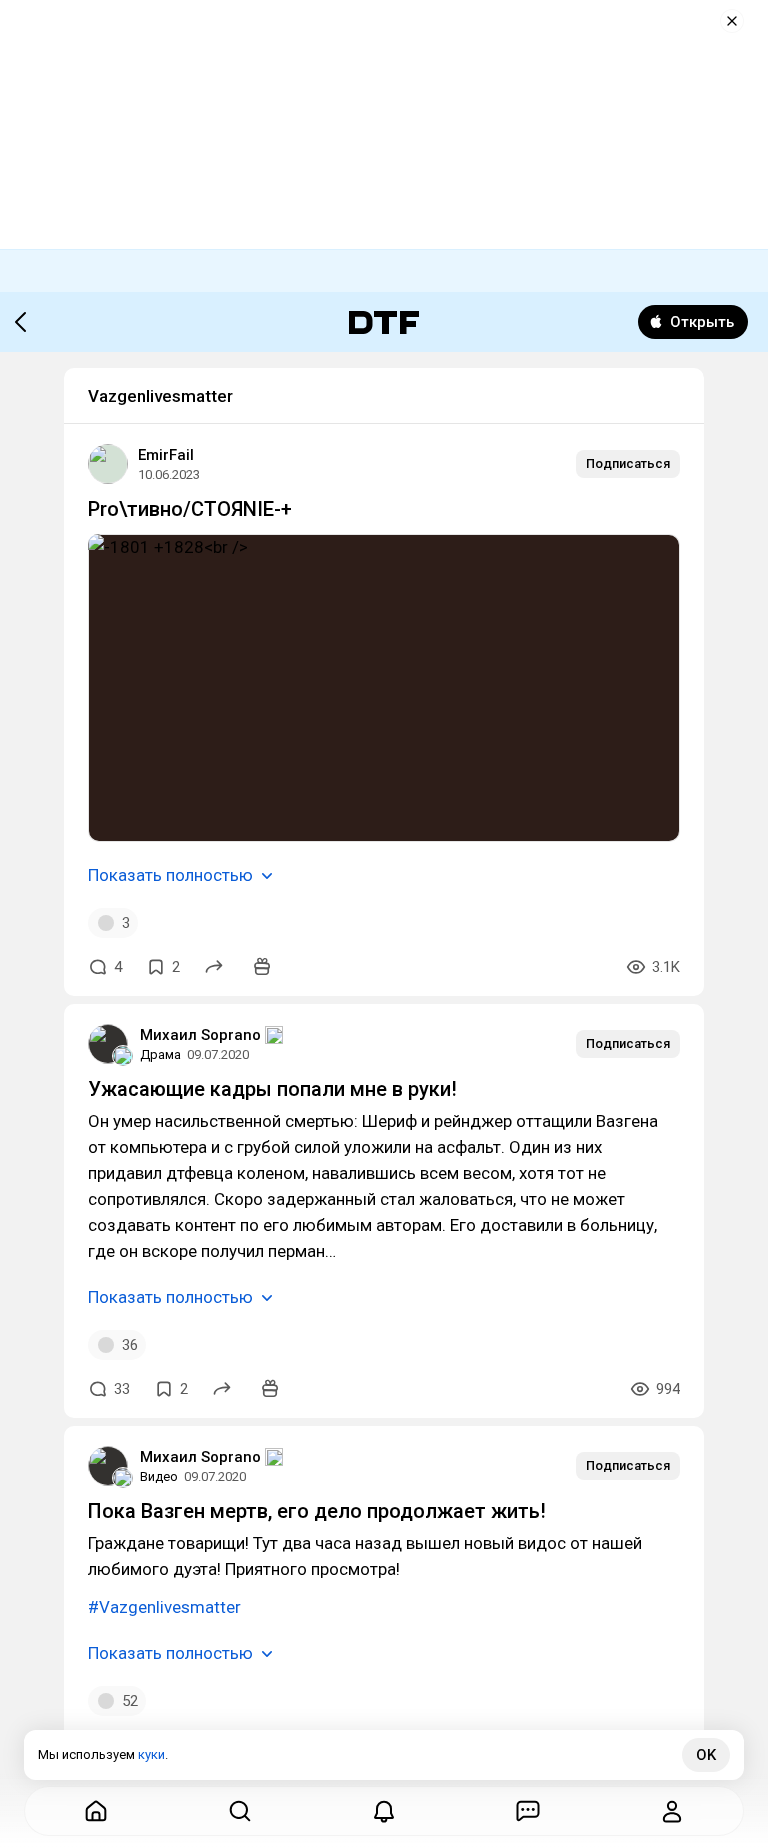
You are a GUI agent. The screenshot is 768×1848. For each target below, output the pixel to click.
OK (706, 1755)
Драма (160, 1054)
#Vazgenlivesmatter (164, 1607)
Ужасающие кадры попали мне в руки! (272, 1089)
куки (151, 1754)
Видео (159, 1476)
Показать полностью (170, 875)
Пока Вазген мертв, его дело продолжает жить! (317, 1511)
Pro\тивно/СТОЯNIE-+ (190, 509)
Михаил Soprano (200, 1035)
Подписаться (628, 463)
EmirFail (166, 455)
